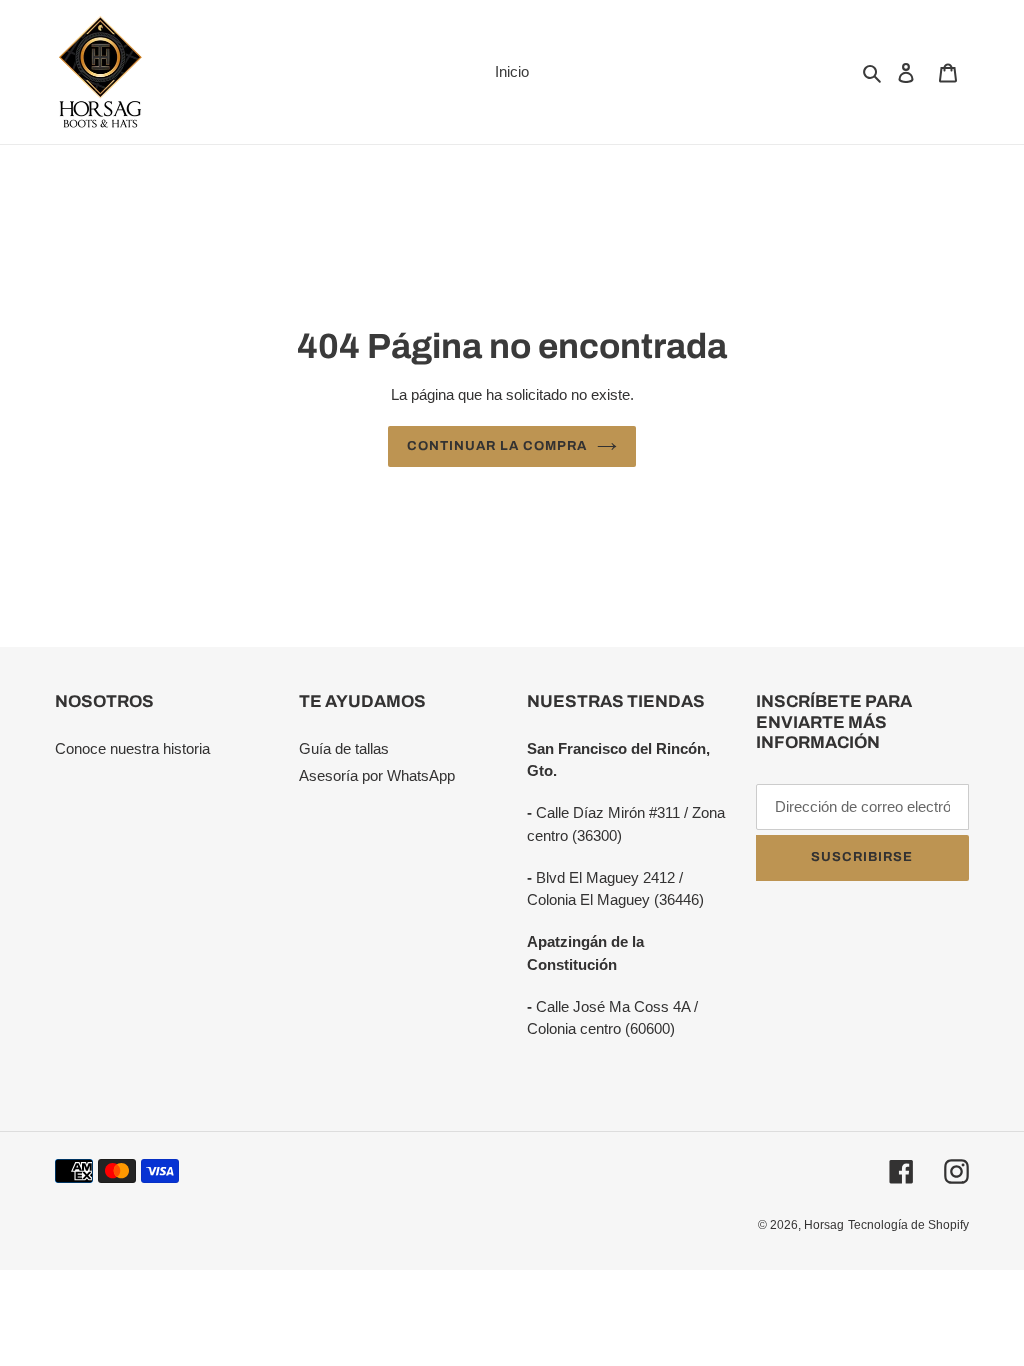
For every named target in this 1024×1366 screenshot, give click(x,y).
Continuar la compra (497, 446)
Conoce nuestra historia (132, 748)
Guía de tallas (344, 748)
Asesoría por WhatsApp (377, 775)
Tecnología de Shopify (908, 1225)
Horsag (824, 1225)
